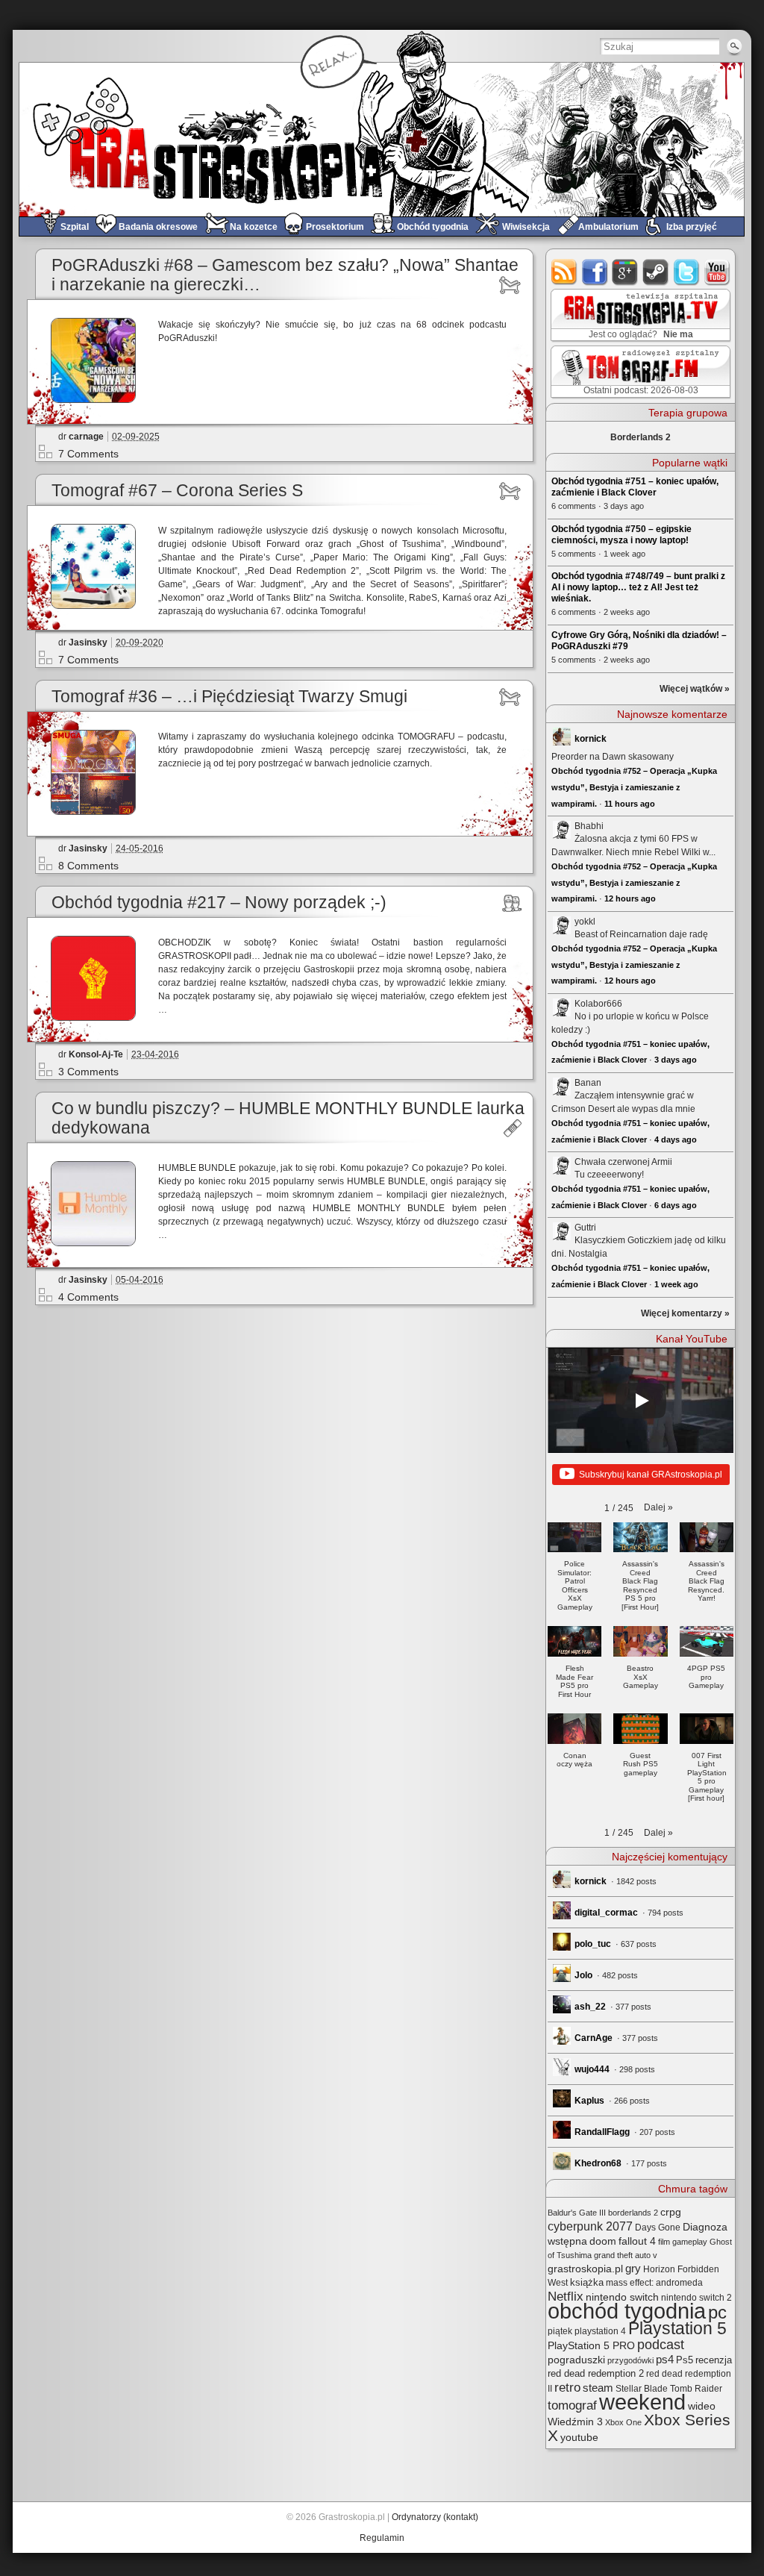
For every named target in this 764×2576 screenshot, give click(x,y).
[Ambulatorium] (512, 1128)
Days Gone (658, 2228)
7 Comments (88, 454)
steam (656, 272)
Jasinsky (88, 643)
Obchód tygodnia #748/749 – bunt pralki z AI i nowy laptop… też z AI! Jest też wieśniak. (638, 587)
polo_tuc (593, 1944)
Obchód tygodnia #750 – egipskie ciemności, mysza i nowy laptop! (621, 535)
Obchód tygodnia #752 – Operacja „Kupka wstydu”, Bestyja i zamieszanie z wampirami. (634, 787)
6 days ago (676, 1205)
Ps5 (685, 2360)
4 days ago (676, 1139)
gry (633, 2269)
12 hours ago (630, 898)
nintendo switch (622, 2297)
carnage (86, 437)
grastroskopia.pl (585, 2269)
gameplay (690, 2242)
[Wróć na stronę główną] (382, 139)
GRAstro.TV (639, 316)
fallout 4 (637, 2241)
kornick (591, 739)
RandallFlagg (602, 2132)
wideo (702, 2406)
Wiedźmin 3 (575, 2422)
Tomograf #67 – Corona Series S (177, 491)
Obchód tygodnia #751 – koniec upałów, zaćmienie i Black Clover (635, 487)
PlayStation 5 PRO (591, 2346)
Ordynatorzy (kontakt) (435, 2517)
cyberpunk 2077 (590, 2226)
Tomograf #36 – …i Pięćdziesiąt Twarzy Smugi (229, 697)
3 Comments (88, 1072)
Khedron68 (598, 2163)
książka (587, 2282)
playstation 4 (600, 2331)
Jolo (583, 1975)
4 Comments (88, 1297)
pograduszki (576, 2360)
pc (717, 2312)
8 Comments (88, 866)
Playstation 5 (677, 2329)
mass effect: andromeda (654, 2283)
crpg (671, 2212)
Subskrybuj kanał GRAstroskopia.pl (651, 1475)
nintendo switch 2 (696, 2298)
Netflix (566, 2296)
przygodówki (630, 2360)
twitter (687, 272)
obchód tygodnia (627, 2311)
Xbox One (623, 2422)
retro (567, 2387)
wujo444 (592, 2069)
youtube (717, 272)
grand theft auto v (626, 2255)
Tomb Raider (696, 2389)
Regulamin (382, 2538)
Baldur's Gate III (577, 2213)
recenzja (714, 2360)
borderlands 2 (633, 2213)
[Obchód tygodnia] (512, 903)
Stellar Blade (642, 2389)
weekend (642, 2402)
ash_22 (590, 2007)
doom (603, 2241)
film (664, 2242)
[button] (658, 1507)
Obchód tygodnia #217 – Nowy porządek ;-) (219, 903)
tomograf (572, 2405)
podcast (661, 2345)
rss (564, 272)
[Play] (641, 1401)
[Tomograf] (512, 285)
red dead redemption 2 (596, 2373)
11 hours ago (630, 804)
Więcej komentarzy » (685, 1313)
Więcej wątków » (695, 689)
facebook (595, 272)
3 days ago (676, 1060)
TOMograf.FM (638, 372)
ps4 (665, 2360)
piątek (560, 2331)
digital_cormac (606, 1913)
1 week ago (676, 1284)
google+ (626, 272)
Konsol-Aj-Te (96, 1054)
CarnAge (594, 2038)
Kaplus (589, 2101)
